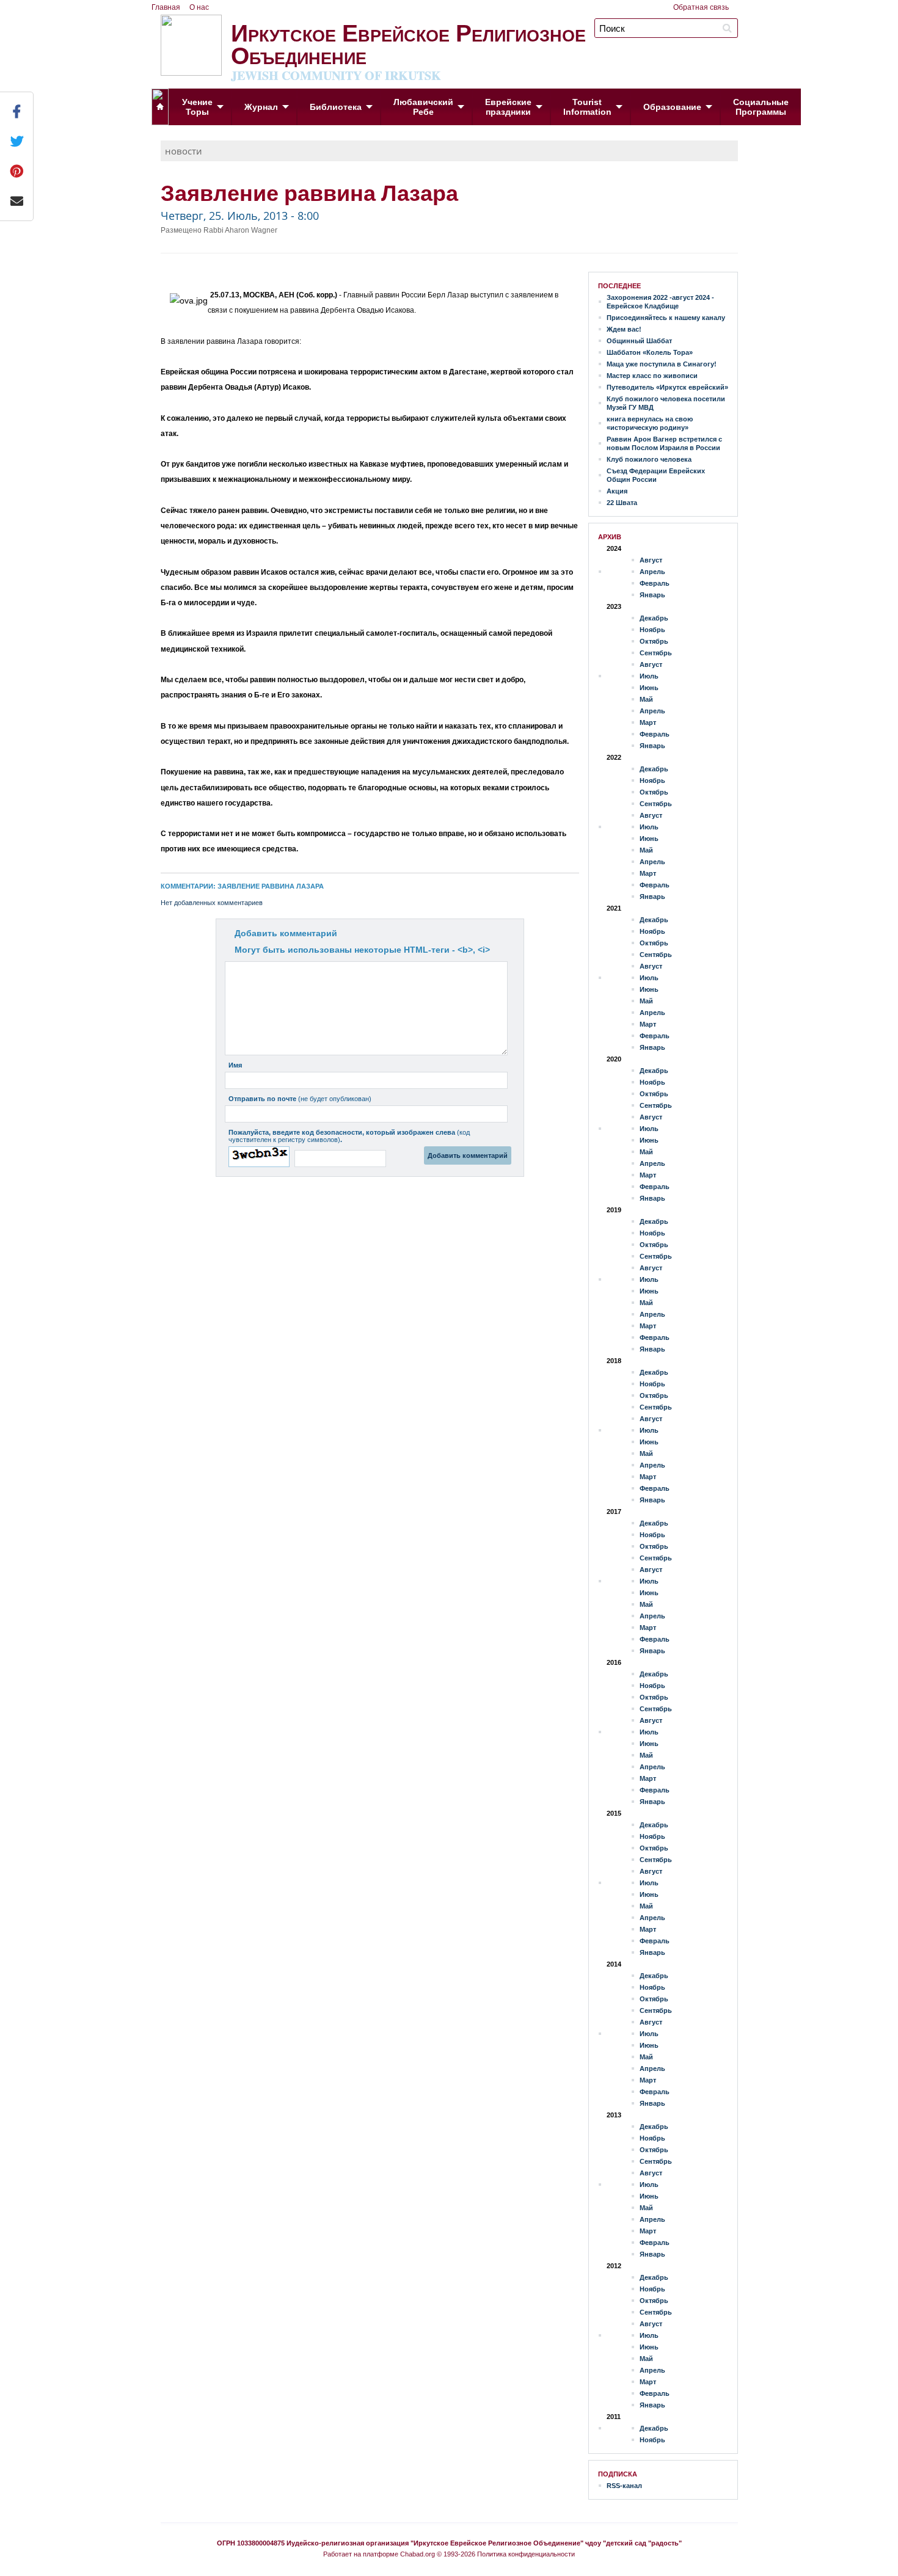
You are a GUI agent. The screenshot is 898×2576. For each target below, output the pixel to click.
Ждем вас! (624, 329)
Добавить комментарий (286, 933)
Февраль (655, 583)
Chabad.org (418, 2554)
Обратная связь (701, 7)
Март (648, 722)
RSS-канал (624, 2486)
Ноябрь (652, 630)
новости (184, 151)
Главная (166, 7)
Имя (235, 1065)
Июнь (649, 688)
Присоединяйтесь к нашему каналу (666, 318)
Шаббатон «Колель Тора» (650, 352)
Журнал (261, 107)
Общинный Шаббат (639, 341)
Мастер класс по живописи (652, 376)
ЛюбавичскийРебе (423, 107)
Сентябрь (656, 653)
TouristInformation (587, 107)
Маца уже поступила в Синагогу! (662, 364)
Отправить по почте (300, 1099)
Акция (617, 491)
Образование (672, 107)
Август (651, 560)
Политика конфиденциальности (526, 2554)
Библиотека (336, 107)
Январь (652, 595)
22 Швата (622, 503)
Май (646, 699)
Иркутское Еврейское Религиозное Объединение (408, 49)
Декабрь (654, 618)
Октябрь (654, 641)
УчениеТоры (197, 107)
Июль (649, 676)
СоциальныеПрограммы (761, 107)
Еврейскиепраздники (508, 107)
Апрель (652, 572)
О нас (199, 7)
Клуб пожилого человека (649, 459)
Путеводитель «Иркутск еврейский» (667, 387)
